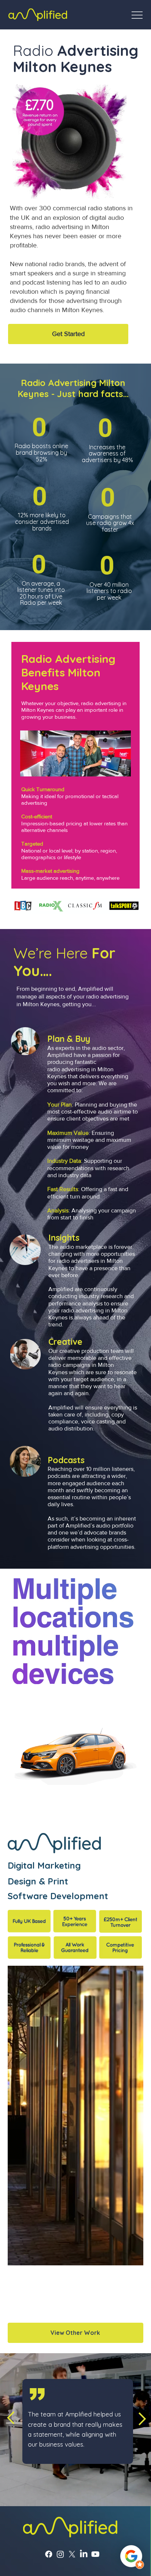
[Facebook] (49, 2340)
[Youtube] (95, 2340)
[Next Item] (131, 2039)
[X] (72, 2340)
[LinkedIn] (84, 2340)
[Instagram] (60, 2340)
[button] (68, 334)
